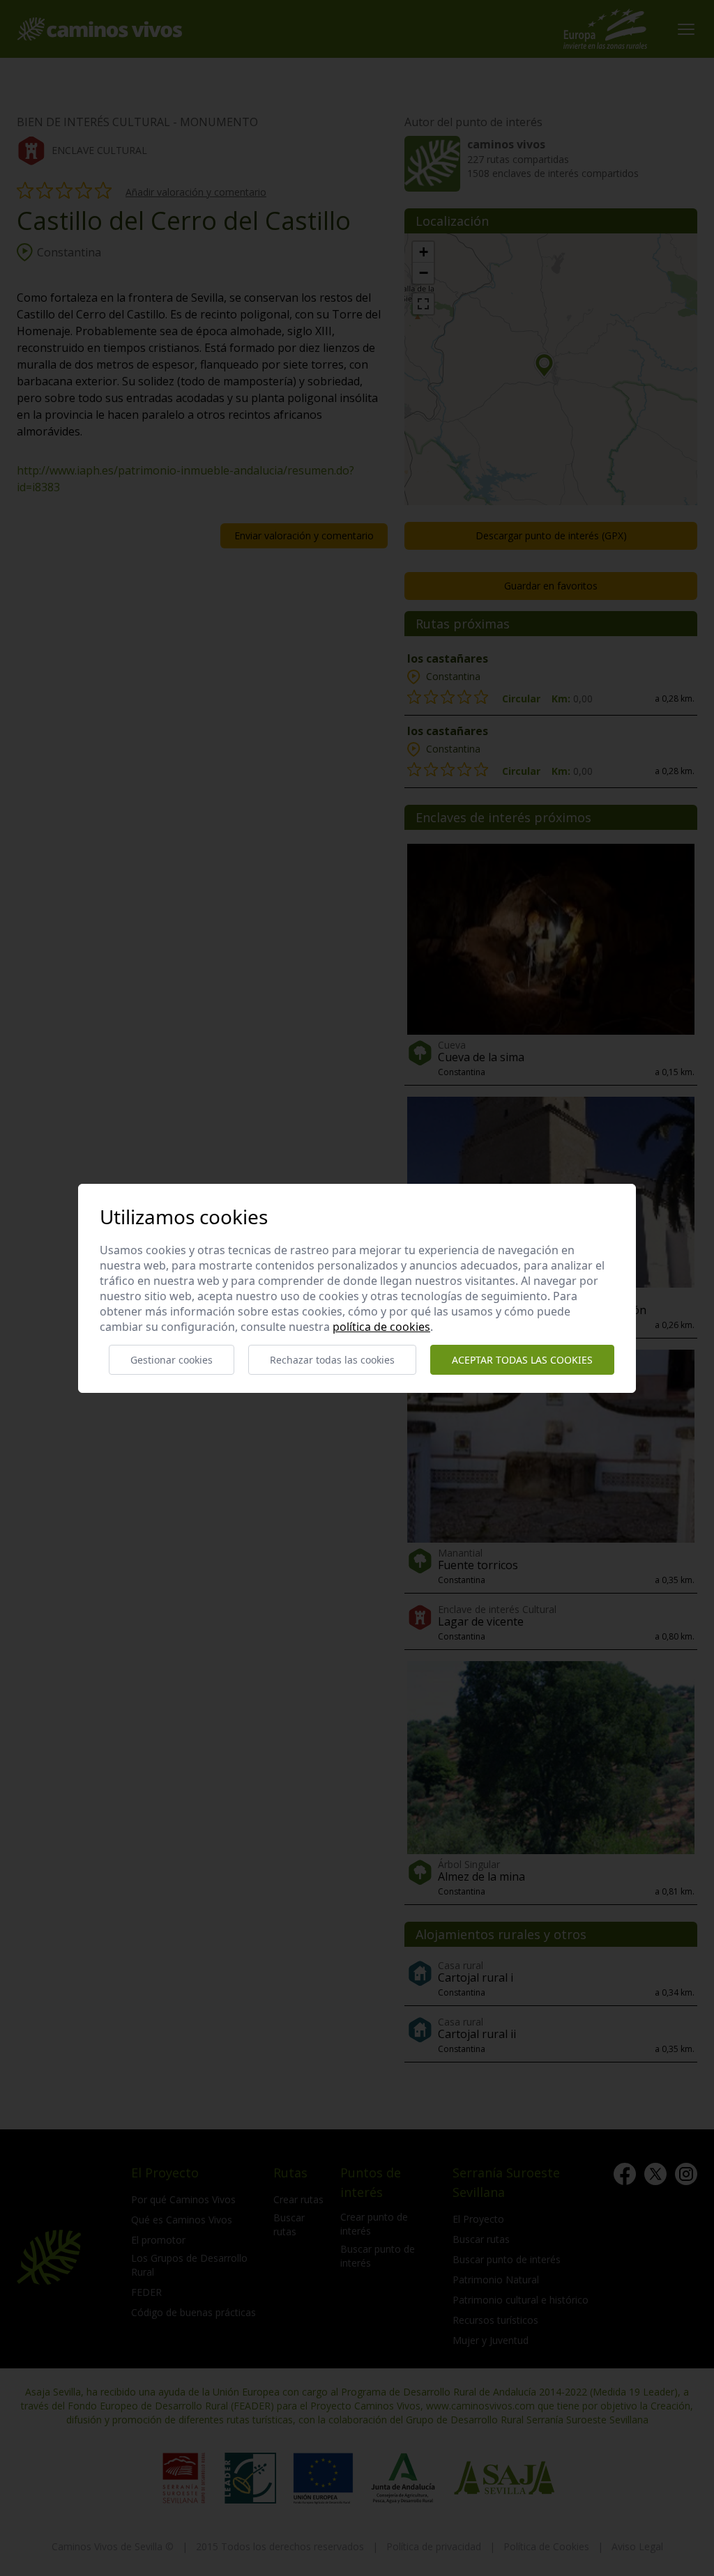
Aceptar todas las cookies (522, 1360)
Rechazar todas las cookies (332, 1360)
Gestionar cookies (172, 1360)
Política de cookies (381, 1327)
